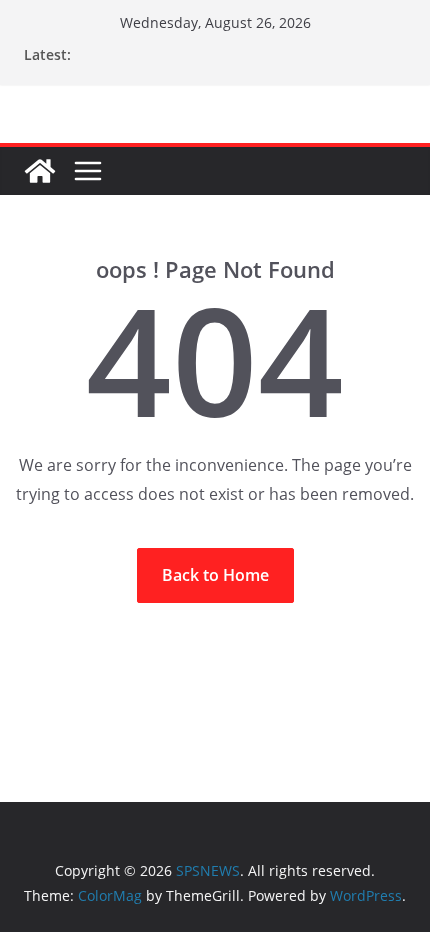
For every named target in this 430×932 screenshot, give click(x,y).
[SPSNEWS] (40, 171)
